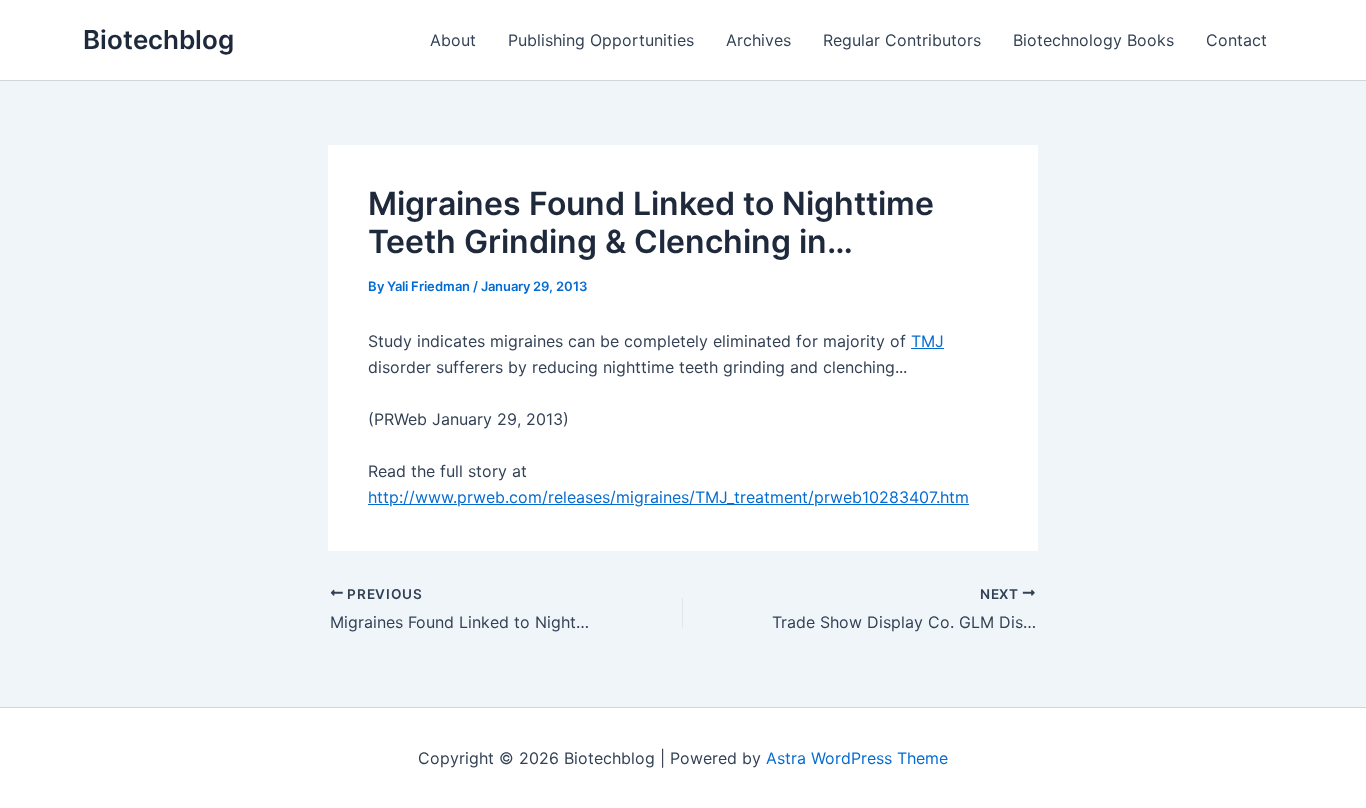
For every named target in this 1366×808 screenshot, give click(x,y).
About (453, 40)
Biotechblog (158, 39)
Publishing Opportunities (601, 40)
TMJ (927, 341)
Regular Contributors (902, 40)
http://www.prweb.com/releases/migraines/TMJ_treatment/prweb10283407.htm (668, 497)
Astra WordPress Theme (857, 758)
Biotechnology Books (1093, 40)
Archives (758, 40)
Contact (1236, 40)
